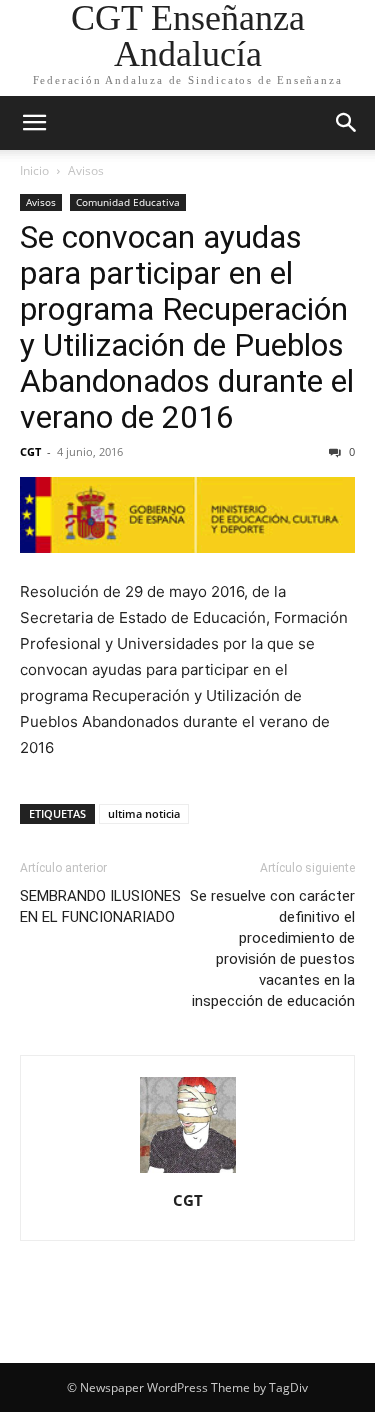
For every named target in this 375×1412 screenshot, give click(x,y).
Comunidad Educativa (128, 202)
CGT (30, 451)
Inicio (34, 170)
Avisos (86, 170)
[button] (34, 123)
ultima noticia (144, 813)
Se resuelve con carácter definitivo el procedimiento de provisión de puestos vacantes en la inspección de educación (272, 948)
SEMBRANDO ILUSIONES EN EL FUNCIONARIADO (100, 906)
